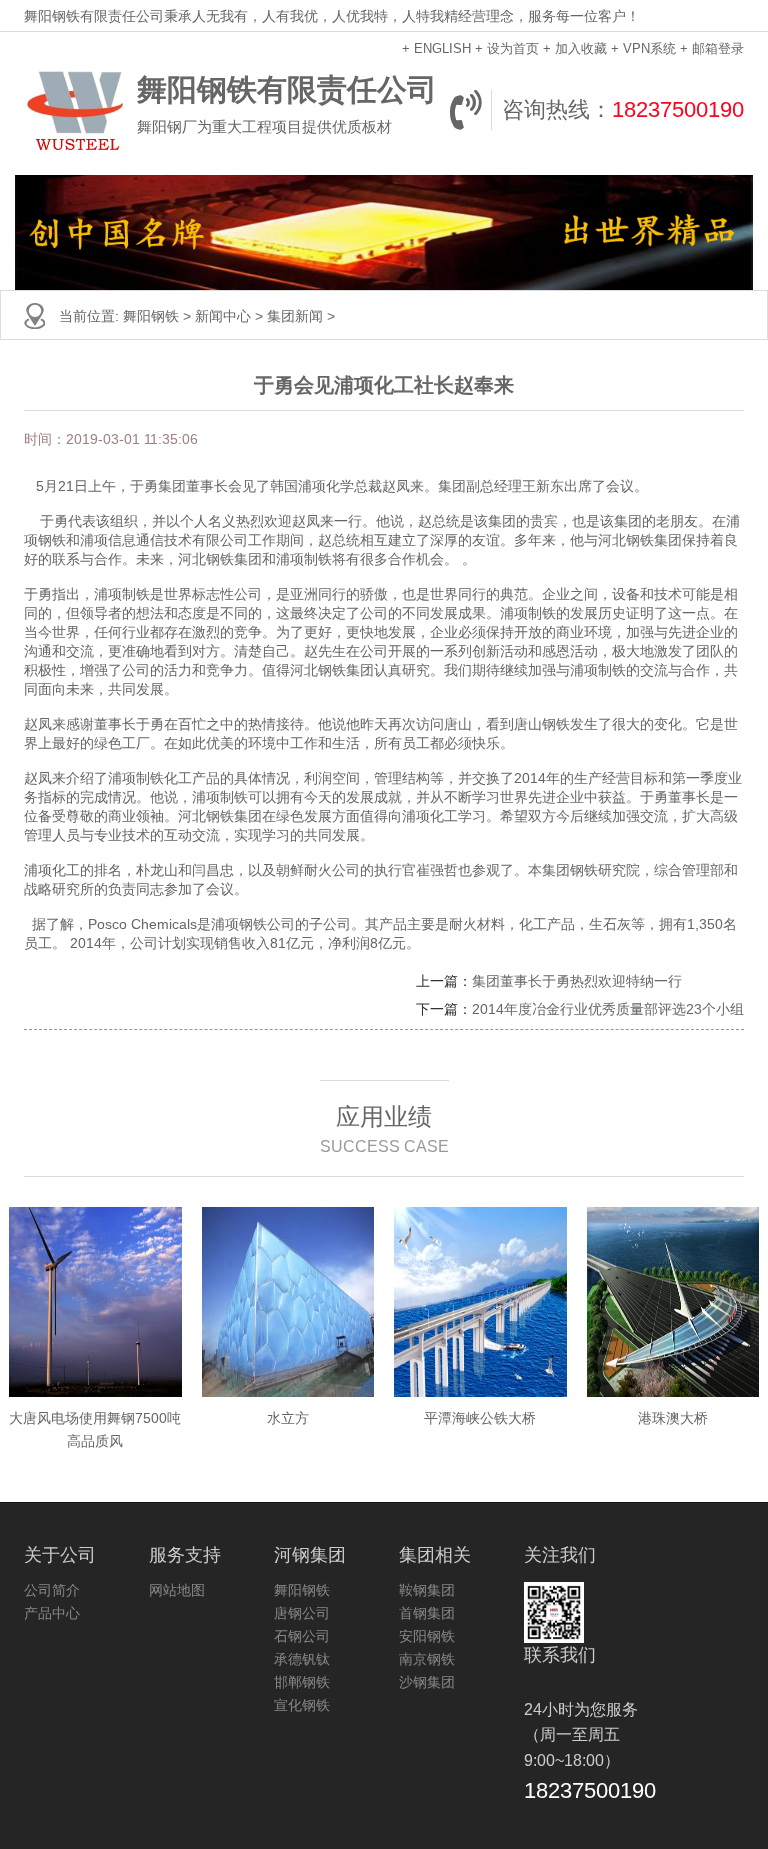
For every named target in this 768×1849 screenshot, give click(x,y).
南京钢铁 (427, 1659)
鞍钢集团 (427, 1590)
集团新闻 (295, 316)
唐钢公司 (302, 1613)
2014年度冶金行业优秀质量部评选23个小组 (608, 1009)
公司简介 (52, 1590)
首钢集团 (427, 1613)
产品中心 (52, 1613)
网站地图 (177, 1590)
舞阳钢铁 (151, 316)
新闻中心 (223, 316)
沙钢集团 (427, 1682)
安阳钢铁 (427, 1636)
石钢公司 (302, 1636)
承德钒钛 (302, 1659)
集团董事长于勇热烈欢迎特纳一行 (577, 981)
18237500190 (678, 109)
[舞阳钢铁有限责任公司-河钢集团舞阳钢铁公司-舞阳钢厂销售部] (75, 110)
